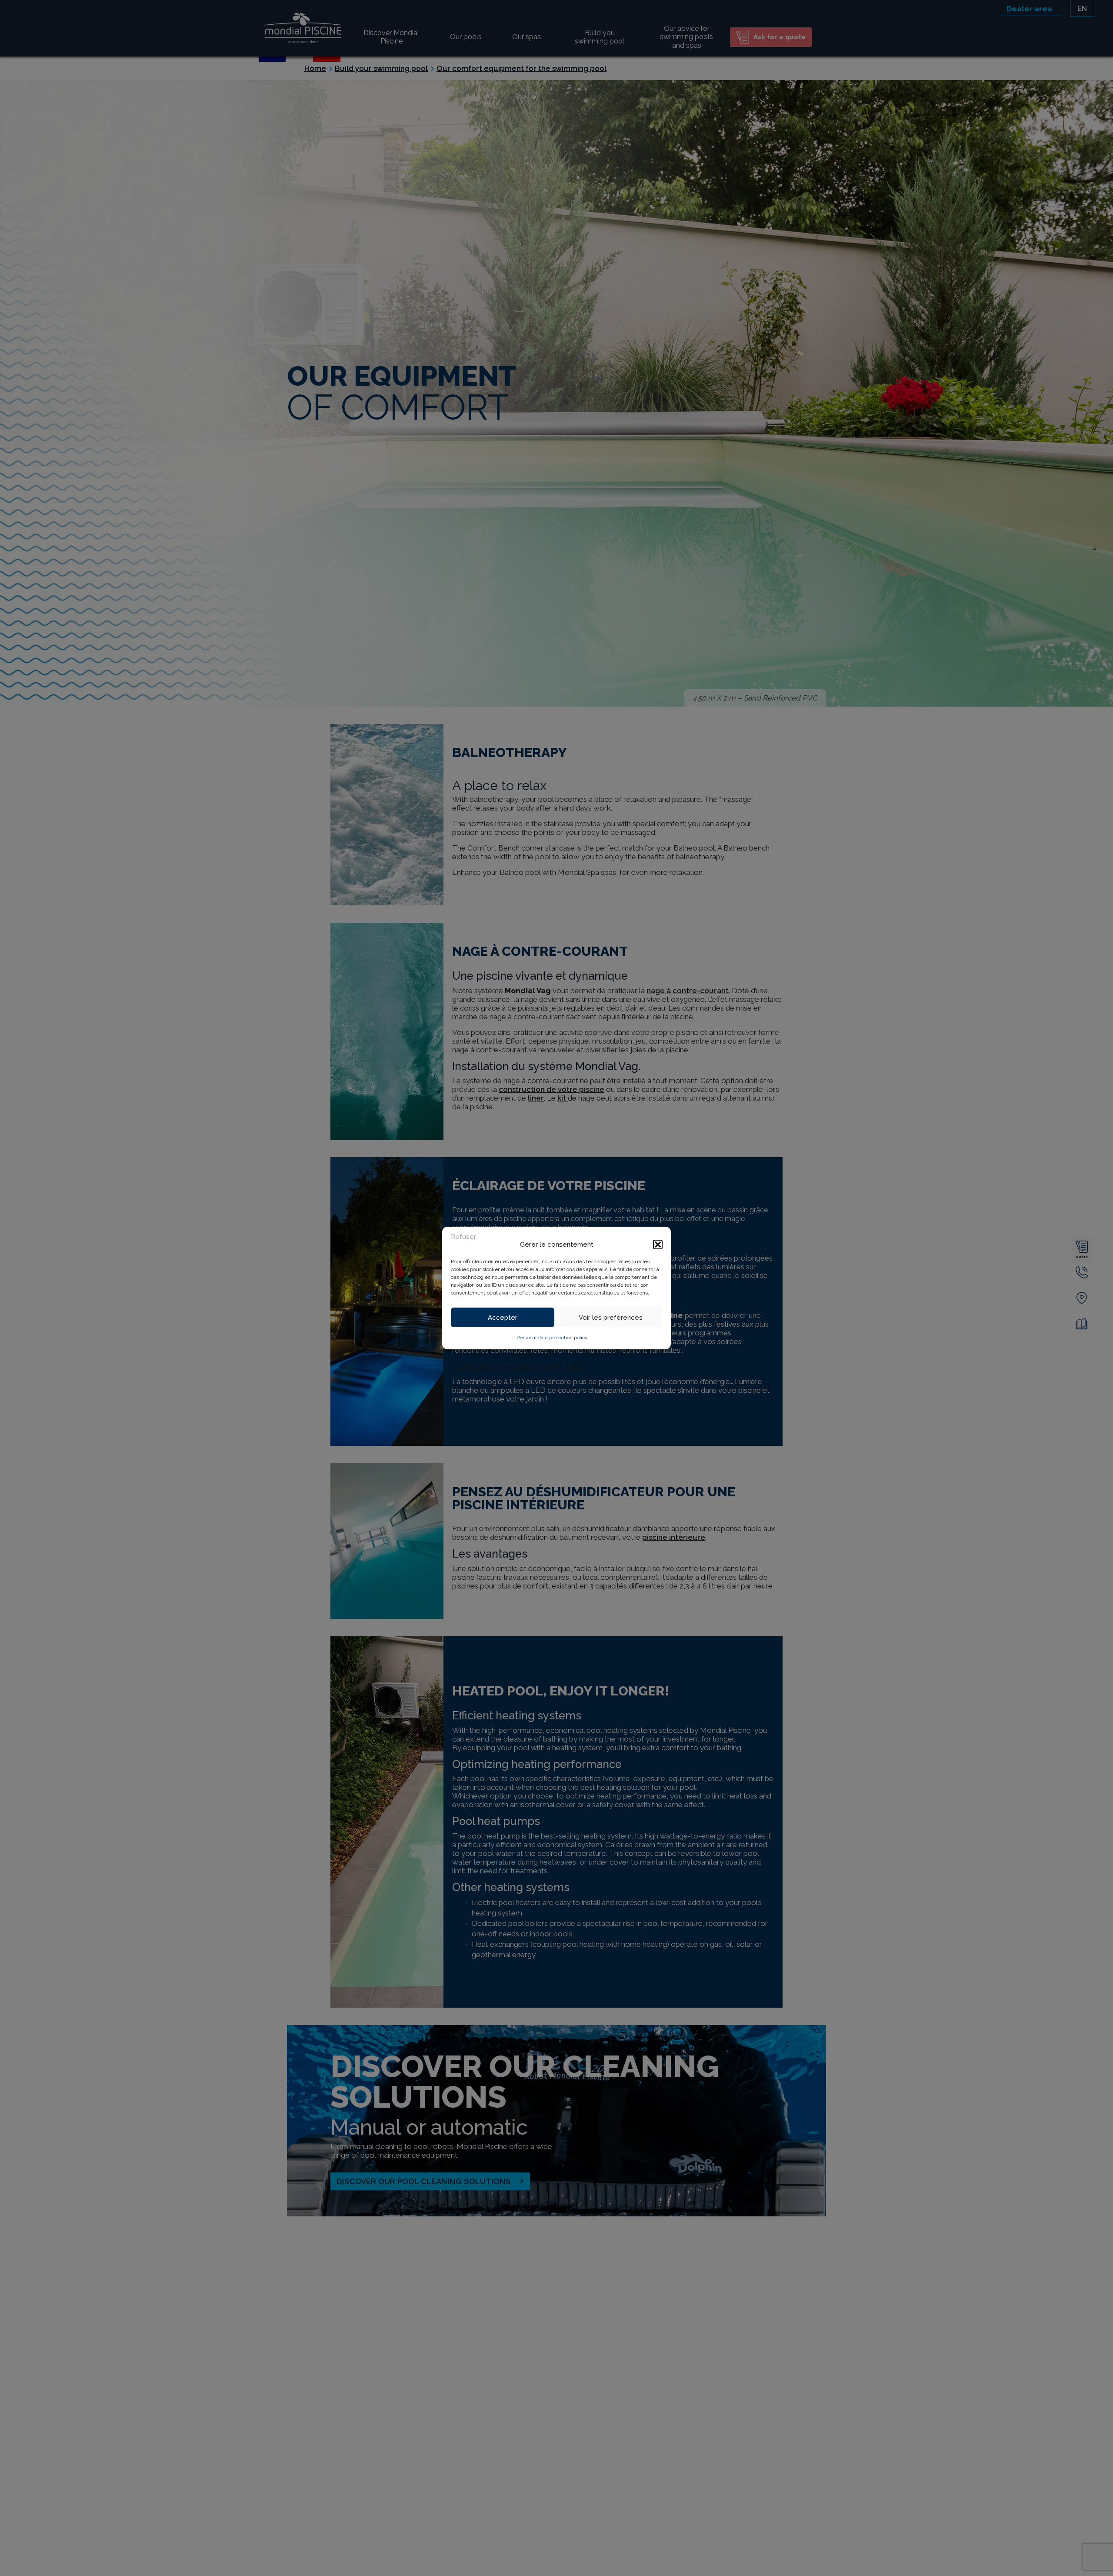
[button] (658, 1245)
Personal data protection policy (552, 1338)
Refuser (463, 1237)
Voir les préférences (611, 1318)
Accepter (503, 1318)
